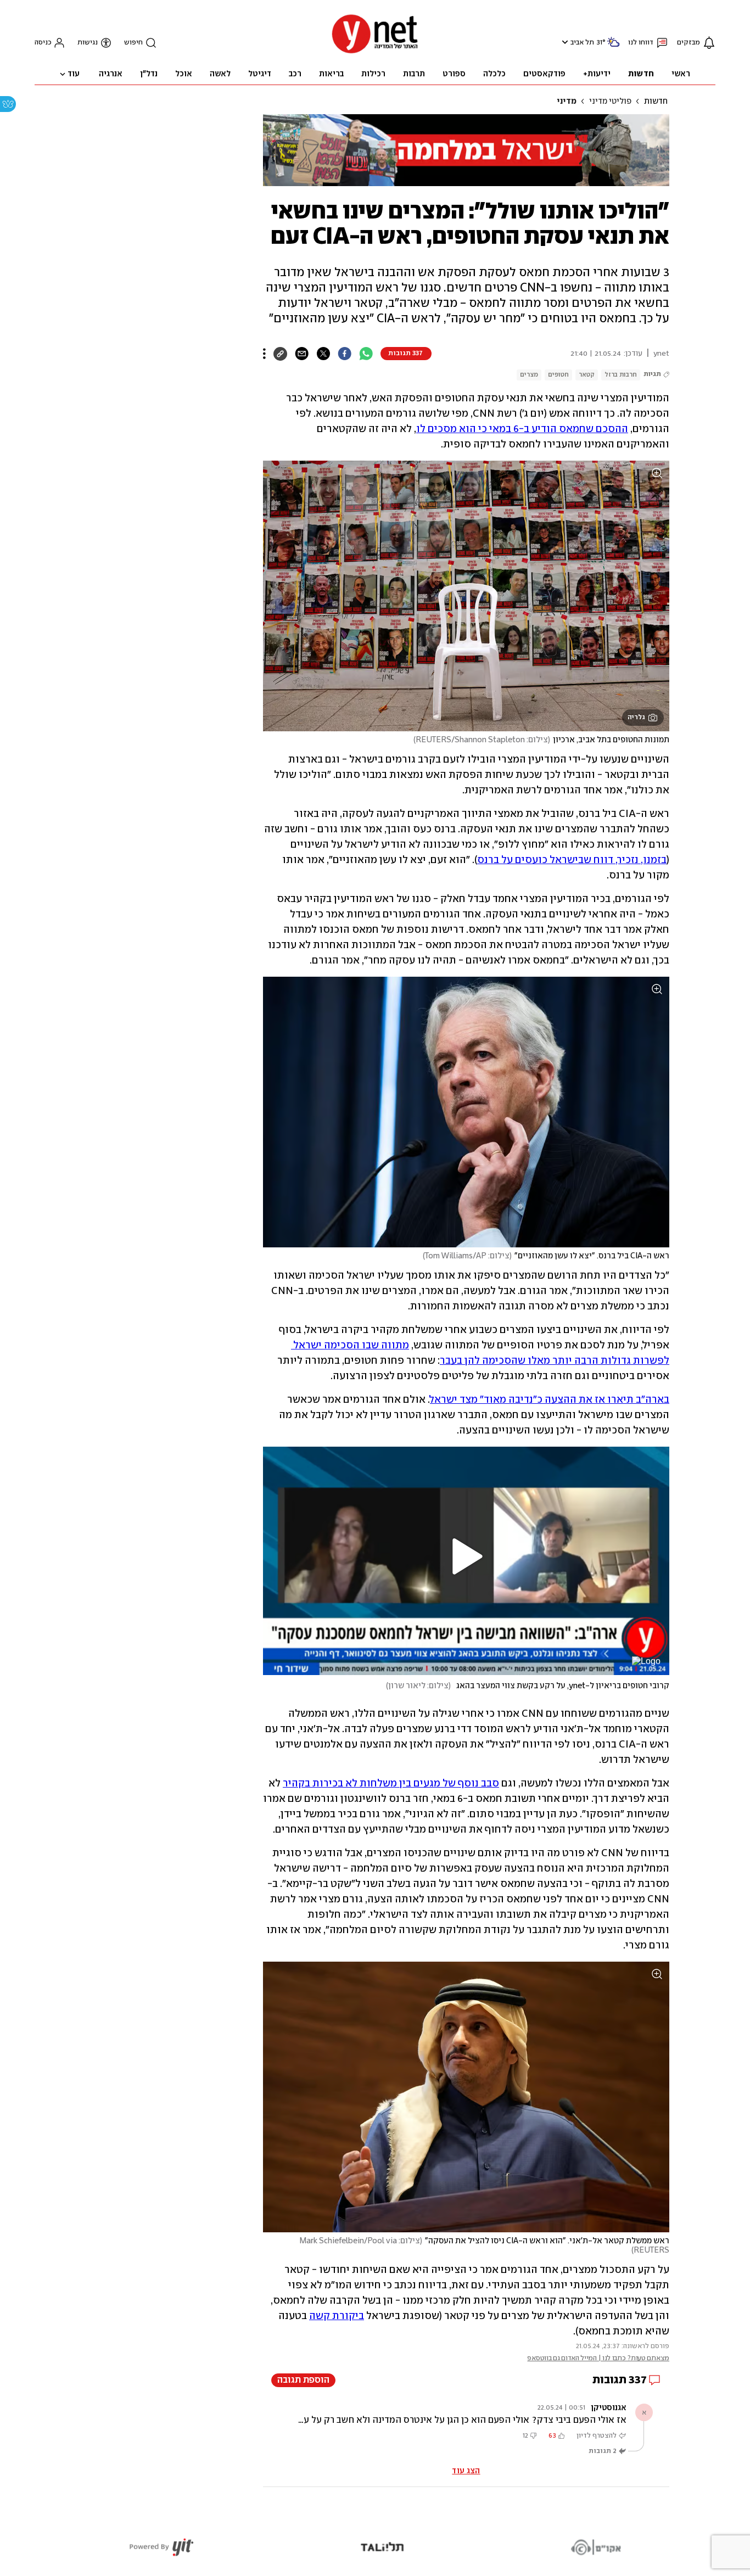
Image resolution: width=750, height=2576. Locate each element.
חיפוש (133, 43)
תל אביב (582, 43)
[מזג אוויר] (613, 46)
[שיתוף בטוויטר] (323, 354)
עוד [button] (74, 74)
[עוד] (264, 354)
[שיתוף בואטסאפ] (366, 354)
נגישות (88, 43)
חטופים (558, 375)
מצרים (529, 375)
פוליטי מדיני (610, 102)
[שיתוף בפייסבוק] (345, 354)
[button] (564, 42)
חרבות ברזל (621, 375)
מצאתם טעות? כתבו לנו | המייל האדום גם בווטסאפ (598, 2358)
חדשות (656, 102)
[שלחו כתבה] (302, 354)
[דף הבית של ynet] (375, 52)
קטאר (587, 375)
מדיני (567, 102)
